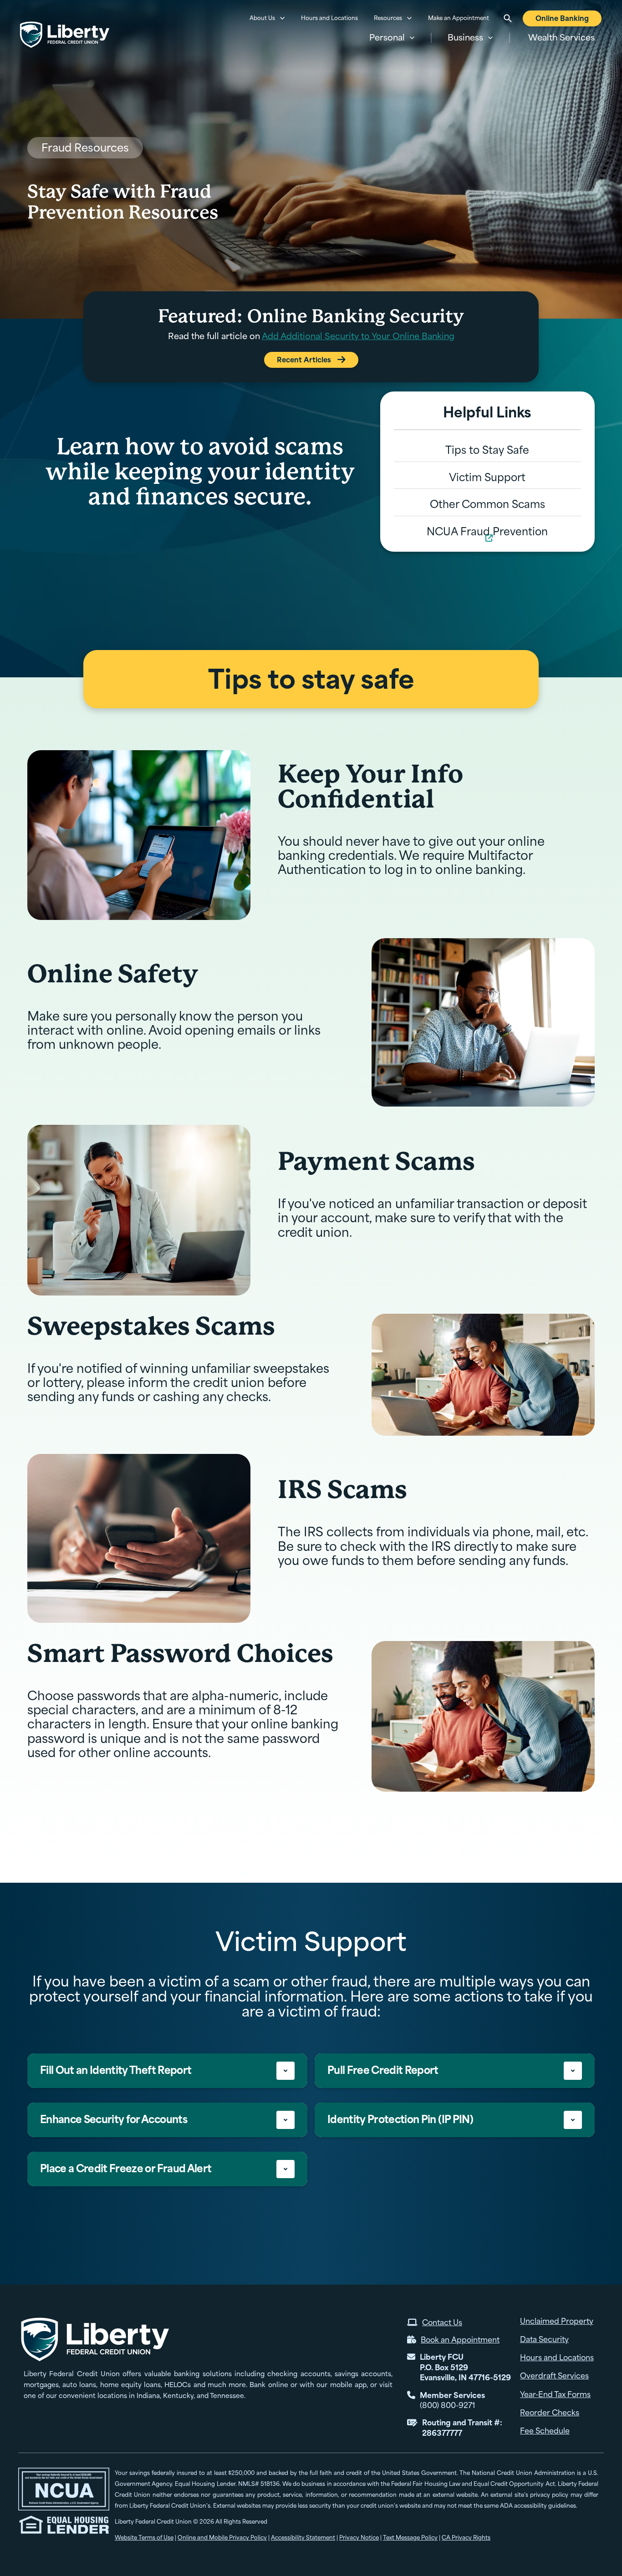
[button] (392, 38)
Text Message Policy (410, 2538)
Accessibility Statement (303, 2538)
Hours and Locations (329, 18)
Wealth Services (561, 38)
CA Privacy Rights (466, 2538)
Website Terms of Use (144, 2538)
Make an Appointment (459, 18)
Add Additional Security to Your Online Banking (358, 336)
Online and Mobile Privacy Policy (222, 2538)
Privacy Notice (359, 2538)
